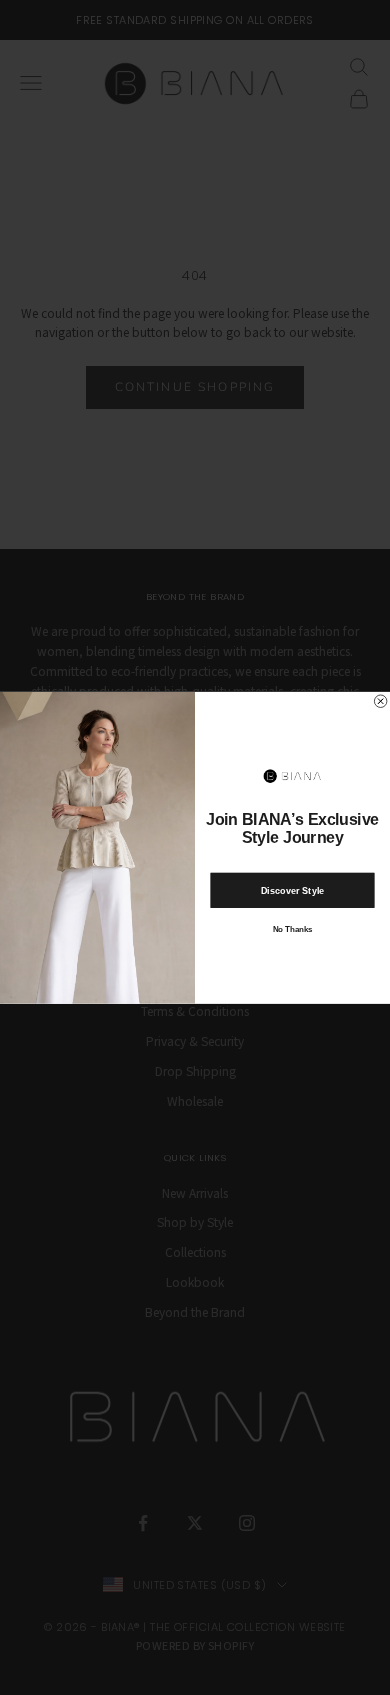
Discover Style (293, 889)
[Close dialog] (380, 701)
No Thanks (292, 929)
